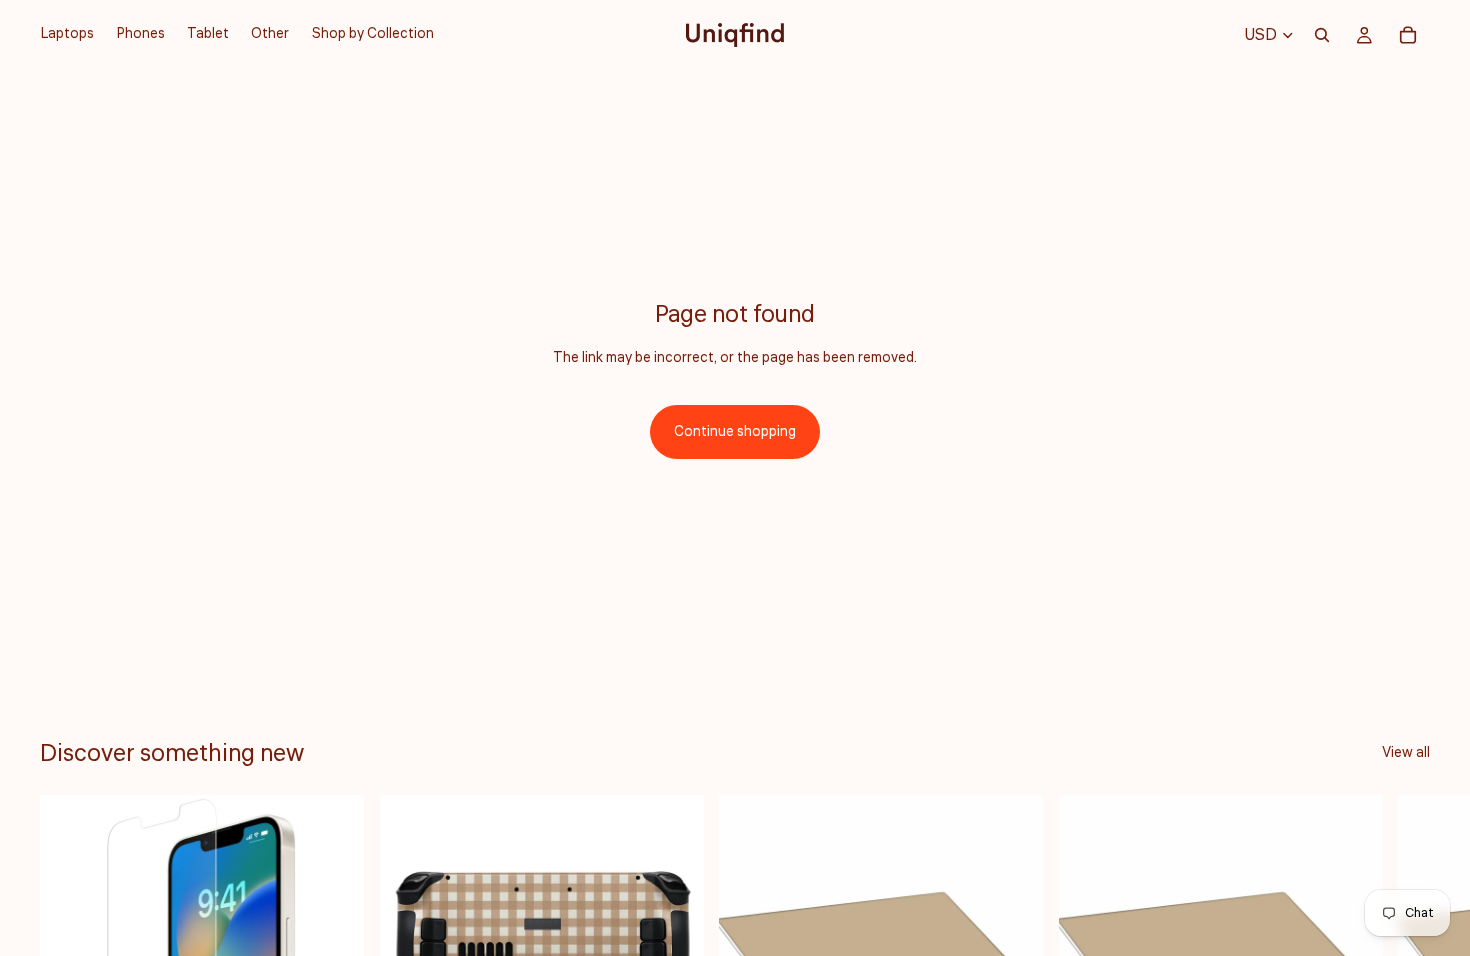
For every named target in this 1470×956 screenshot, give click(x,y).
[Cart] (1408, 35)
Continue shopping (735, 432)
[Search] (1322, 35)
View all (1406, 753)
